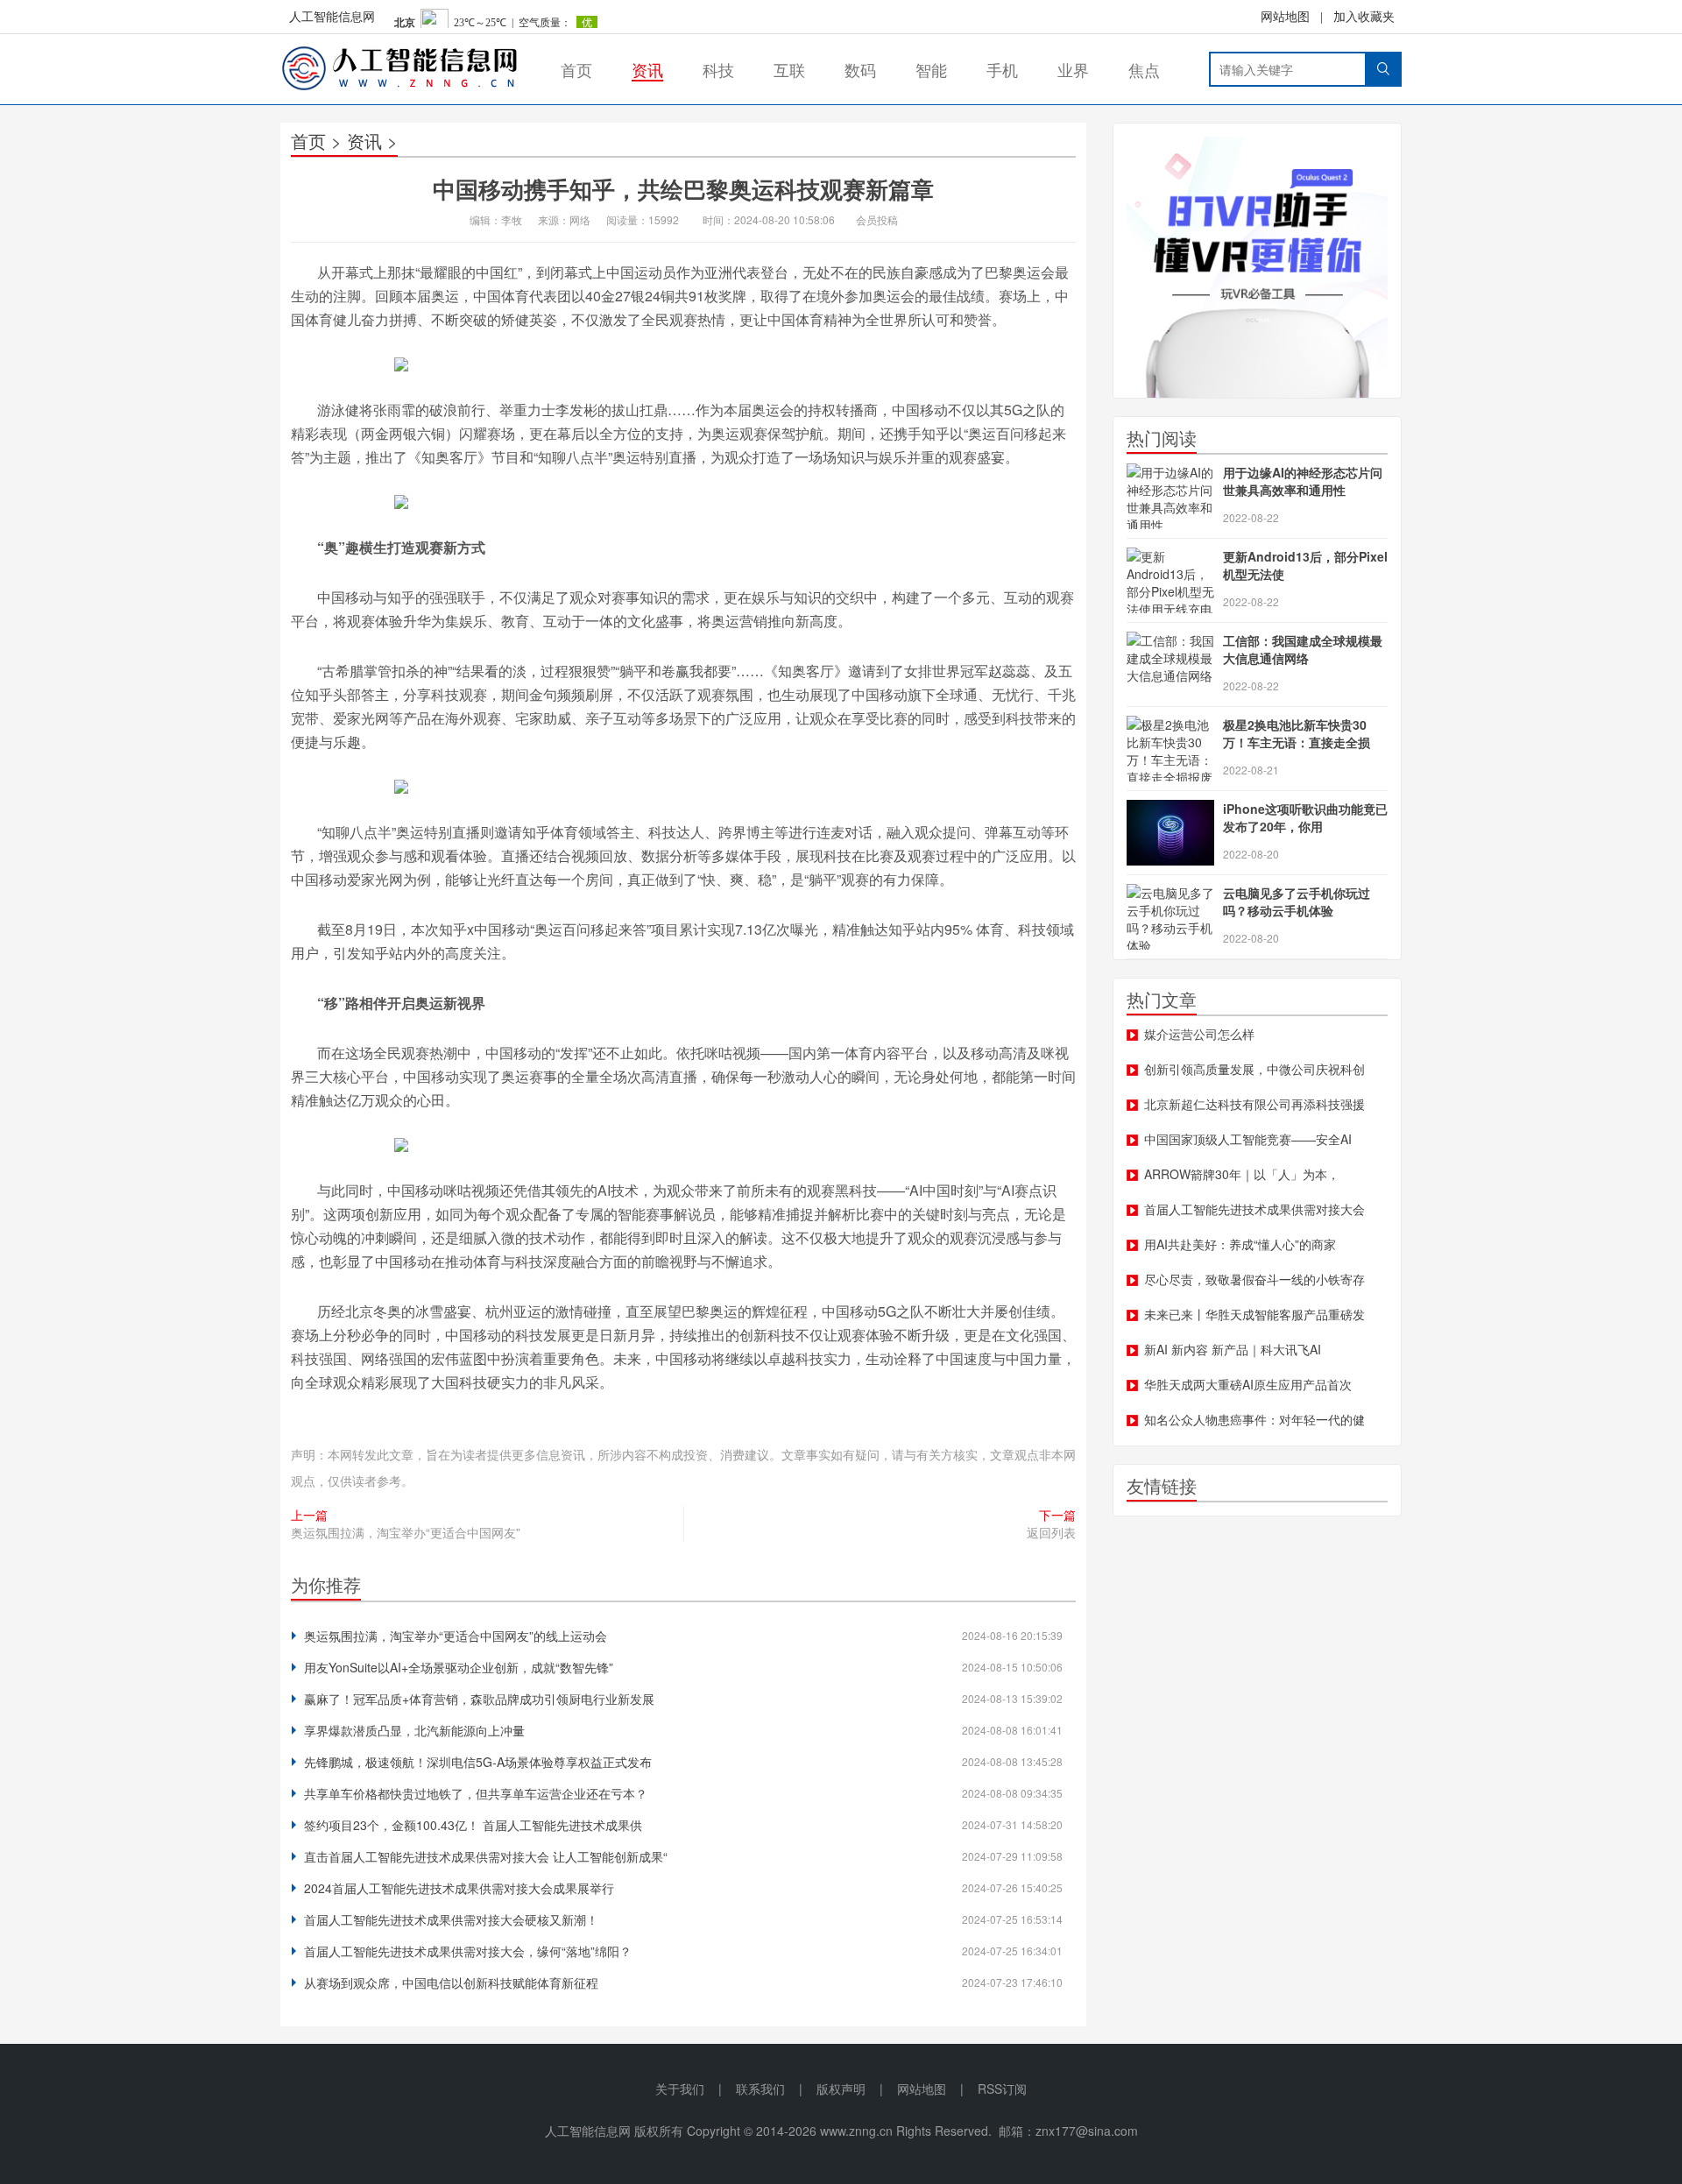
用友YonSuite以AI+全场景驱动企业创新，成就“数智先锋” (459, 1667)
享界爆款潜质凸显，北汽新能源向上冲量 (414, 1730)
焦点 (1144, 69)
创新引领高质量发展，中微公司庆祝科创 (1254, 1069)
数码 (860, 69)
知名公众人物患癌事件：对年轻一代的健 (1254, 1419)
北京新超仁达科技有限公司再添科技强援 (1254, 1104)
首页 (576, 69)
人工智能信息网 (332, 17)
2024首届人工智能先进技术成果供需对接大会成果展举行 (459, 1888)
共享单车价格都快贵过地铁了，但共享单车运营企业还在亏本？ (476, 1793)
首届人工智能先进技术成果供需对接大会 (1254, 1209)
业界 (1073, 69)
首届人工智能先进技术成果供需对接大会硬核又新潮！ (451, 1919)
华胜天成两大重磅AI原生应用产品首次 (1248, 1384)
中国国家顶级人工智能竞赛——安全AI (1248, 1139)
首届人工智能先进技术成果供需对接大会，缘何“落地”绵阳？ (468, 1951)
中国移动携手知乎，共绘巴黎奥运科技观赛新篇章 (683, 189)
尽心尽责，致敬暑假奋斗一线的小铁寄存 (1254, 1279)
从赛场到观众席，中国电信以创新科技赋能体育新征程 (451, 1983)
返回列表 (1051, 1532)
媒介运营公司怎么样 (1199, 1034)
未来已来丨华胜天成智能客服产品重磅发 (1254, 1314)
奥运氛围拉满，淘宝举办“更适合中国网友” (406, 1532)
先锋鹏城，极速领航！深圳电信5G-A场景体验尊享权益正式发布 (478, 1762)
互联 (789, 69)
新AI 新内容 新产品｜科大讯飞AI (1233, 1349)
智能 (931, 69)
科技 (718, 69)
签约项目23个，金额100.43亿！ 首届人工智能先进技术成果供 (473, 1825)
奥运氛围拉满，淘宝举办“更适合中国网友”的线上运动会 (456, 1636)
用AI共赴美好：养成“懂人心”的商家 (1240, 1244)
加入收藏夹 (1364, 17)
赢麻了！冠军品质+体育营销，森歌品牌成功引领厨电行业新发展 (479, 1699)
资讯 (647, 70)
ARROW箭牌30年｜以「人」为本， (1242, 1174)
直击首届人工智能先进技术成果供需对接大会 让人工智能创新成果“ (486, 1856)
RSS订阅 (1002, 2089)
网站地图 (1285, 17)
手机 (1002, 69)
